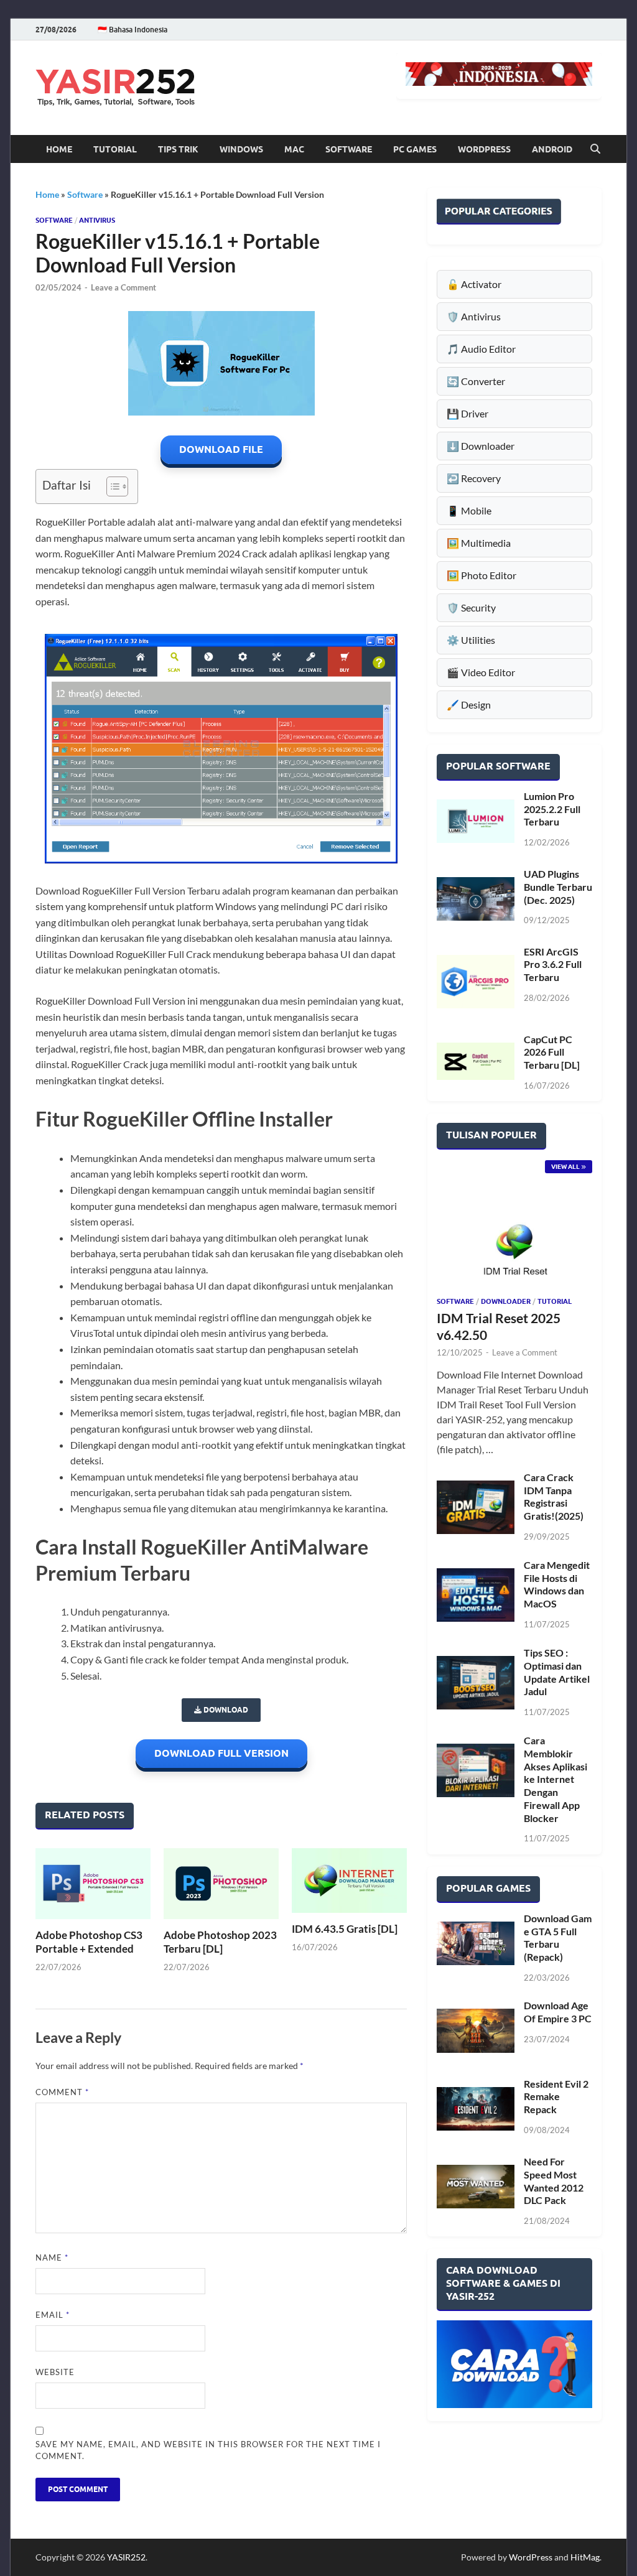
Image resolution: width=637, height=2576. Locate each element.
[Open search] (595, 149)
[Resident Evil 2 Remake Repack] (476, 2109)
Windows (241, 149)
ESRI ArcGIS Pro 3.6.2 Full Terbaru (553, 965)
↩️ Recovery (474, 478)
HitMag (585, 2557)
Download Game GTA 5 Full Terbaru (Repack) (558, 1937)
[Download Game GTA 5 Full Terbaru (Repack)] (476, 1943)
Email (53, 2315)
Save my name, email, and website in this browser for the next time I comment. (208, 2450)
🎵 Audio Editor (481, 349)
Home (59, 149)
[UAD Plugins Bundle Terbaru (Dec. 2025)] (476, 899)
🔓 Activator (474, 284)
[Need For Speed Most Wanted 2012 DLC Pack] (476, 2187)
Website (55, 2372)
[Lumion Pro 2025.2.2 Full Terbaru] (476, 821)
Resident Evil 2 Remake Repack (556, 2097)
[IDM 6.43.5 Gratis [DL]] (349, 1881)
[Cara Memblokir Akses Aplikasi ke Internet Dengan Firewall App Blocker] (476, 1770)
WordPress (484, 149)
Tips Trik (178, 149)
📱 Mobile (469, 510)
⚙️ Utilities (471, 640)
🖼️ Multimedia (479, 543)
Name (52, 2257)
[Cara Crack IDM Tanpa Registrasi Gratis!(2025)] (476, 1507)
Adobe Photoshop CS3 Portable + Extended (89, 1942)
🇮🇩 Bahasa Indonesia (133, 30)
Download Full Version (221, 1753)
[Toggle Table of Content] (111, 486)
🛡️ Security (471, 607)
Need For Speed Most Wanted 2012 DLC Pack (554, 2181)
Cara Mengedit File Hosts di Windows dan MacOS (557, 1584)
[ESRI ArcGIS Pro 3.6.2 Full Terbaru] (476, 982)
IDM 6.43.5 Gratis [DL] (345, 1929)
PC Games (415, 149)
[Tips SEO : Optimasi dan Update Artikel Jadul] (476, 1683)
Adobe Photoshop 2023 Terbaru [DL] (220, 1942)
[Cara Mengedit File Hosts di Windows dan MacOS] (476, 1595)
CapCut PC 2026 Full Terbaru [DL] (552, 1052)
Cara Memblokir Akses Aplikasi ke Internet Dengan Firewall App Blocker (556, 1779)
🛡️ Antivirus (474, 316)
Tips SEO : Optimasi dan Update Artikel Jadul (557, 1672)
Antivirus (97, 220)
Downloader (506, 1301)
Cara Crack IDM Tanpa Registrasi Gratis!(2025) (554, 1496)
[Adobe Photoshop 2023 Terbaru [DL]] (221, 1884)
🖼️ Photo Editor (481, 575)
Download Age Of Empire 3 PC (558, 2012)
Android (552, 149)
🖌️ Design (469, 704)
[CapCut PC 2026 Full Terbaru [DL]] (476, 1061)
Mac (294, 149)
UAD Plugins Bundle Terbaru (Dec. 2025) (558, 887)
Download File (221, 449)
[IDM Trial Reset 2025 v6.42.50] (514, 1242)
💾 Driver (467, 413)
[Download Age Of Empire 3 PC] (476, 2030)
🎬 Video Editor (481, 672)
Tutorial (115, 149)
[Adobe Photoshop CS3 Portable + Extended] (93, 1884)
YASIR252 (126, 2557)
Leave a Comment (123, 287)
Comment (62, 2092)
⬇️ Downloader (481, 446)
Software (349, 149)
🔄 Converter (476, 381)
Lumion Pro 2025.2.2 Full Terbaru (552, 809)
